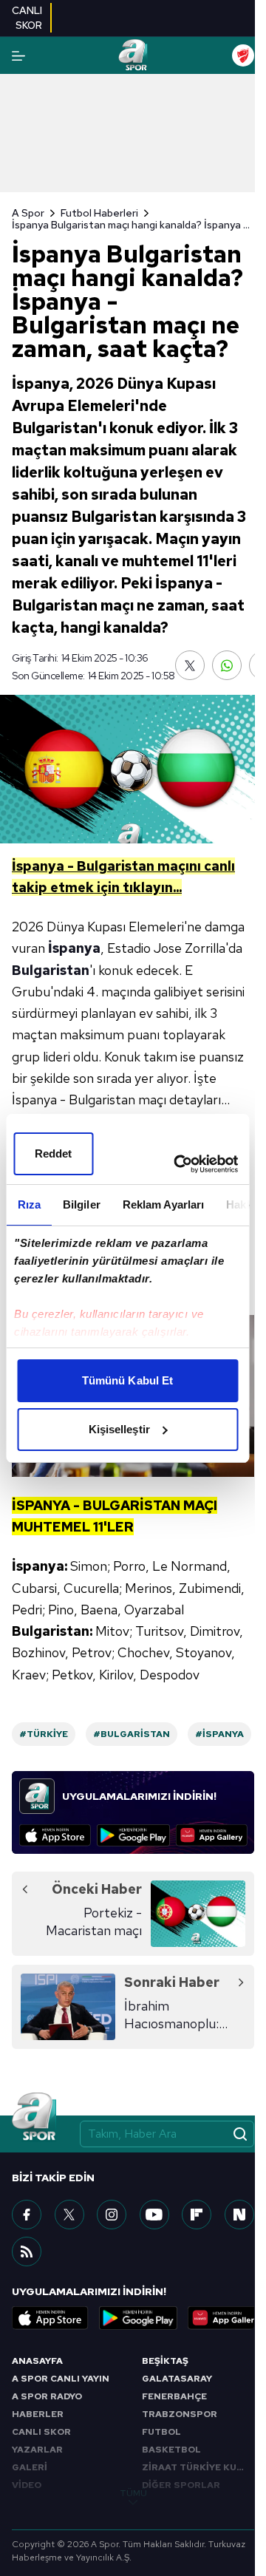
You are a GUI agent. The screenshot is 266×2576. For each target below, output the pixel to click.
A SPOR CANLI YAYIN (61, 2379)
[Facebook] (27, 2215)
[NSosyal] (239, 2215)
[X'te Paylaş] (190, 665)
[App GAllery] (212, 1835)
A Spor (28, 213)
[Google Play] (133, 1835)
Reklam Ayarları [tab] (163, 1204)
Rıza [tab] (28, 1204)
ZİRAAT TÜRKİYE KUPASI (198, 2467)
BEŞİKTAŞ (165, 2361)
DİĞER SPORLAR (181, 2485)
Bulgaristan (51, 970)
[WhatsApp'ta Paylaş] (227, 665)
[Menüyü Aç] (18, 56)
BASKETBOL (171, 2450)
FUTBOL (161, 2432)
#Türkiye (44, 1734)
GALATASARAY (177, 2379)
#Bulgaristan (132, 1734)
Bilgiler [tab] (81, 1204)
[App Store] (55, 1835)
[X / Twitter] (69, 2215)
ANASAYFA (37, 2361)
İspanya (74, 948)
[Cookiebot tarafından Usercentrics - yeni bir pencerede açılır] (178, 1164)
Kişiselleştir (119, 1429)
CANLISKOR (27, 18)
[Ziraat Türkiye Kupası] (243, 55)
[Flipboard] (197, 2215)
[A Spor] (133, 55)
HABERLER (38, 2414)
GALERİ (30, 2467)
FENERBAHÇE (174, 2396)
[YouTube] (154, 2215)
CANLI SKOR (41, 2432)
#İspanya (219, 1734)
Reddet (54, 1153)
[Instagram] (112, 2215)
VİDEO (27, 2485)
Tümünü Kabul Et (128, 1380)
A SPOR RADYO (47, 2396)
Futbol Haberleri (99, 213)
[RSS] (27, 2252)
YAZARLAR (37, 2450)
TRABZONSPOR (180, 2414)
